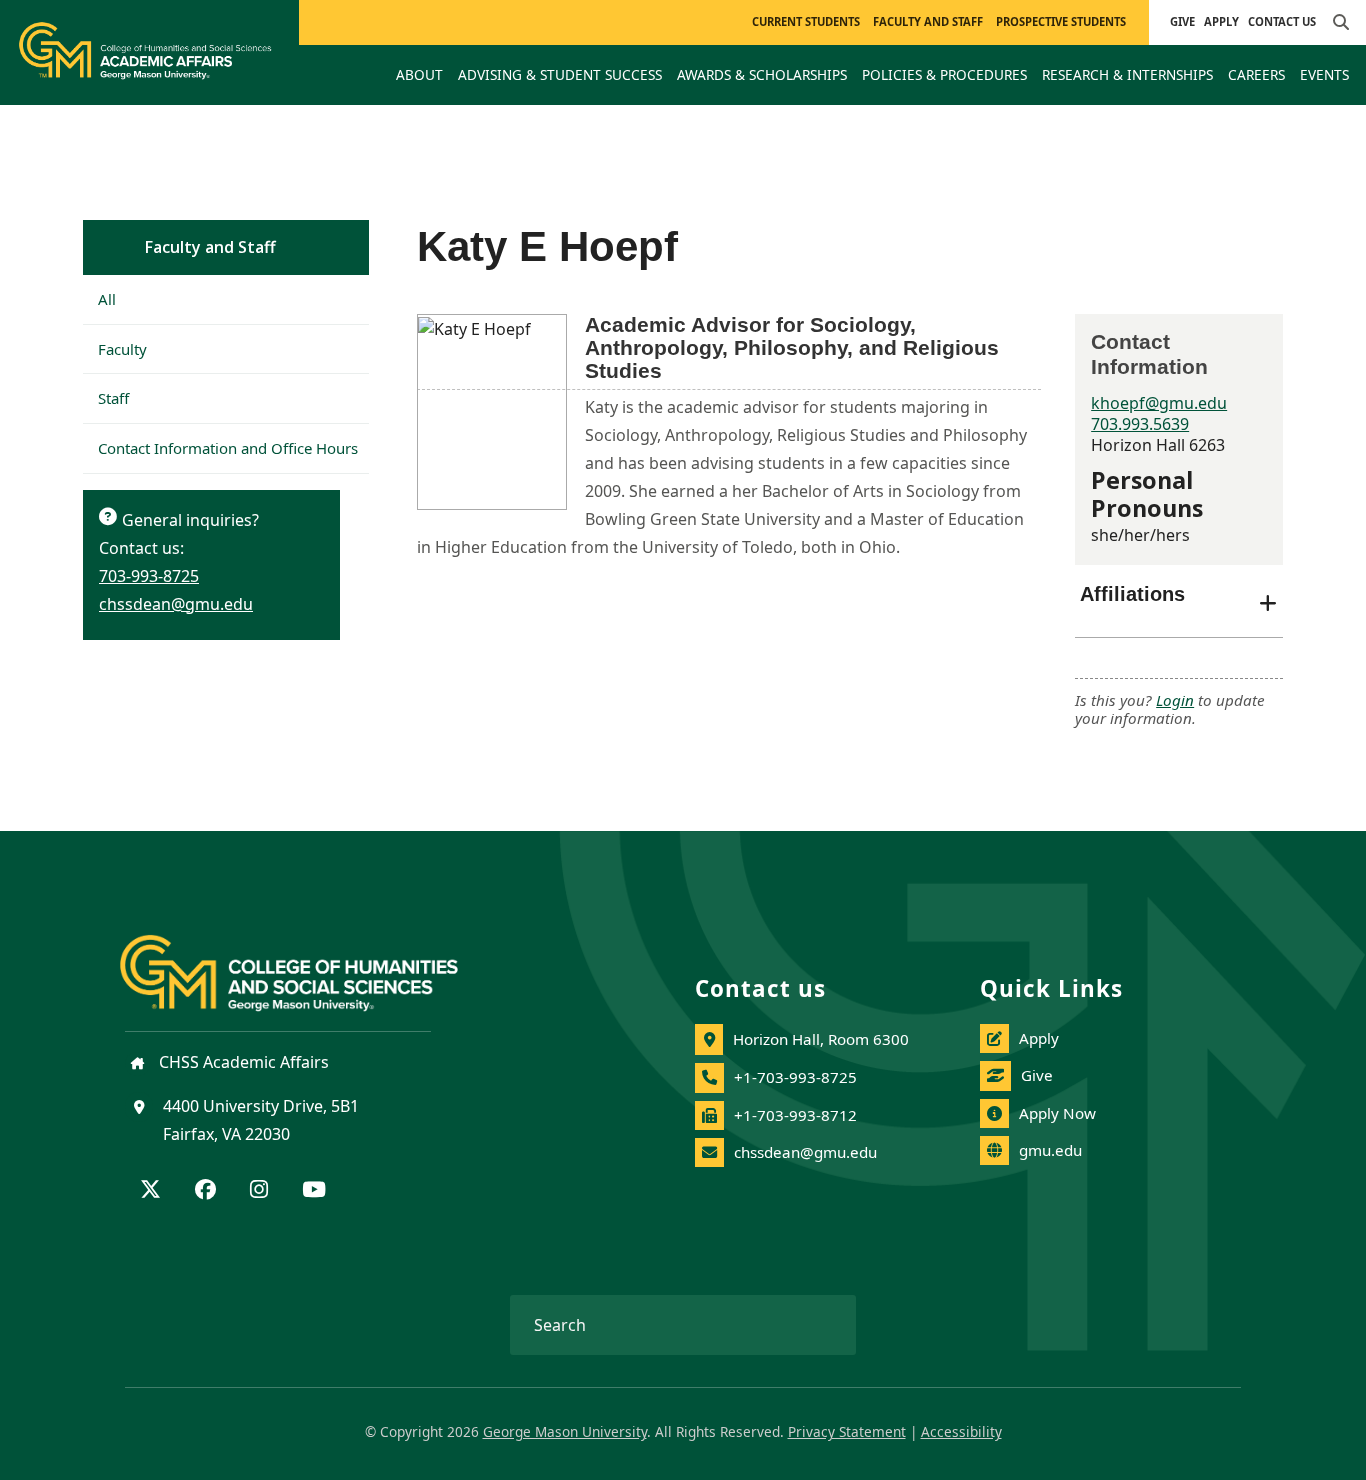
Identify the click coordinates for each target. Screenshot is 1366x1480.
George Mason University (565, 1431)
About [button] (419, 74)
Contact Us (1282, 21)
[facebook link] (205, 1191)
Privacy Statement (847, 1431)
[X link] (150, 1191)
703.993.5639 (1140, 424)
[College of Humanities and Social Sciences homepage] (309, 962)
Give (1182, 21)
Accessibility (961, 1431)
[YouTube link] (314, 1191)
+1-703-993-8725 (795, 1077)
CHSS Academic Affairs (242, 1062)
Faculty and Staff (210, 247)
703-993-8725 (149, 576)
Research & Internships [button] (1127, 74)
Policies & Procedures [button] (944, 74)
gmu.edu (1050, 1150)
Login (1175, 700)
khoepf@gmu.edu (1159, 403)
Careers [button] (1256, 74)
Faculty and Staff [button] (928, 21)
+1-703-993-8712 (795, 1115)
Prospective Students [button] (1061, 21)
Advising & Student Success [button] (560, 74)
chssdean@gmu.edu (176, 604)
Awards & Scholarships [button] (762, 74)
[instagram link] (259, 1191)
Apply (1221, 21)
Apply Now (1057, 1113)
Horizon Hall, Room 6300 (821, 1039)
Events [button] (1324, 74)
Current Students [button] (806, 21)
